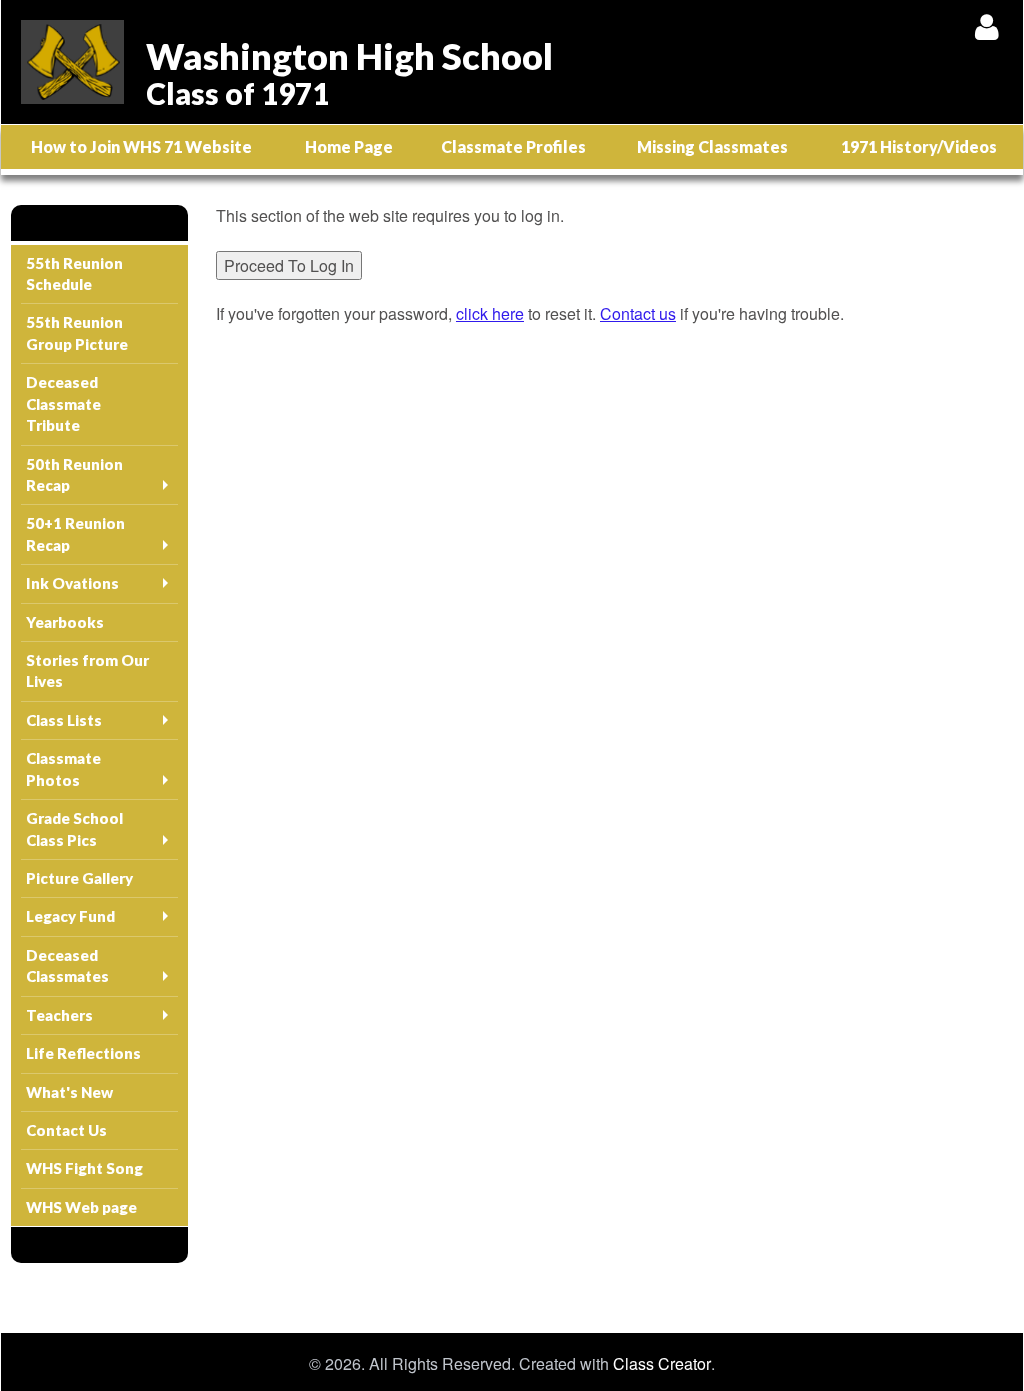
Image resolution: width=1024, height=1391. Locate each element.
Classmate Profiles (513, 146)
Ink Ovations (72, 583)
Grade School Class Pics (74, 828)
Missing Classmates (712, 146)
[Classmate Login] (986, 26)
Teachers (59, 1015)
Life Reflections (83, 1053)
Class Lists (64, 720)
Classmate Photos (63, 768)
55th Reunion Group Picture (77, 332)
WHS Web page (81, 1207)
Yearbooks (65, 622)
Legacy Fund (70, 916)
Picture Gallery (79, 878)
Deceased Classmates (67, 965)
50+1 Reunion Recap (75, 533)
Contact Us (66, 1130)
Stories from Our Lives (87, 670)
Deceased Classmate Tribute (63, 403)
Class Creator (662, 1364)
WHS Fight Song (84, 1168)
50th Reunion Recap (74, 474)
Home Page (349, 146)
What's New (69, 1092)
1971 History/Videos (919, 146)
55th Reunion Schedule (74, 273)
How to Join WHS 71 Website (141, 146)
